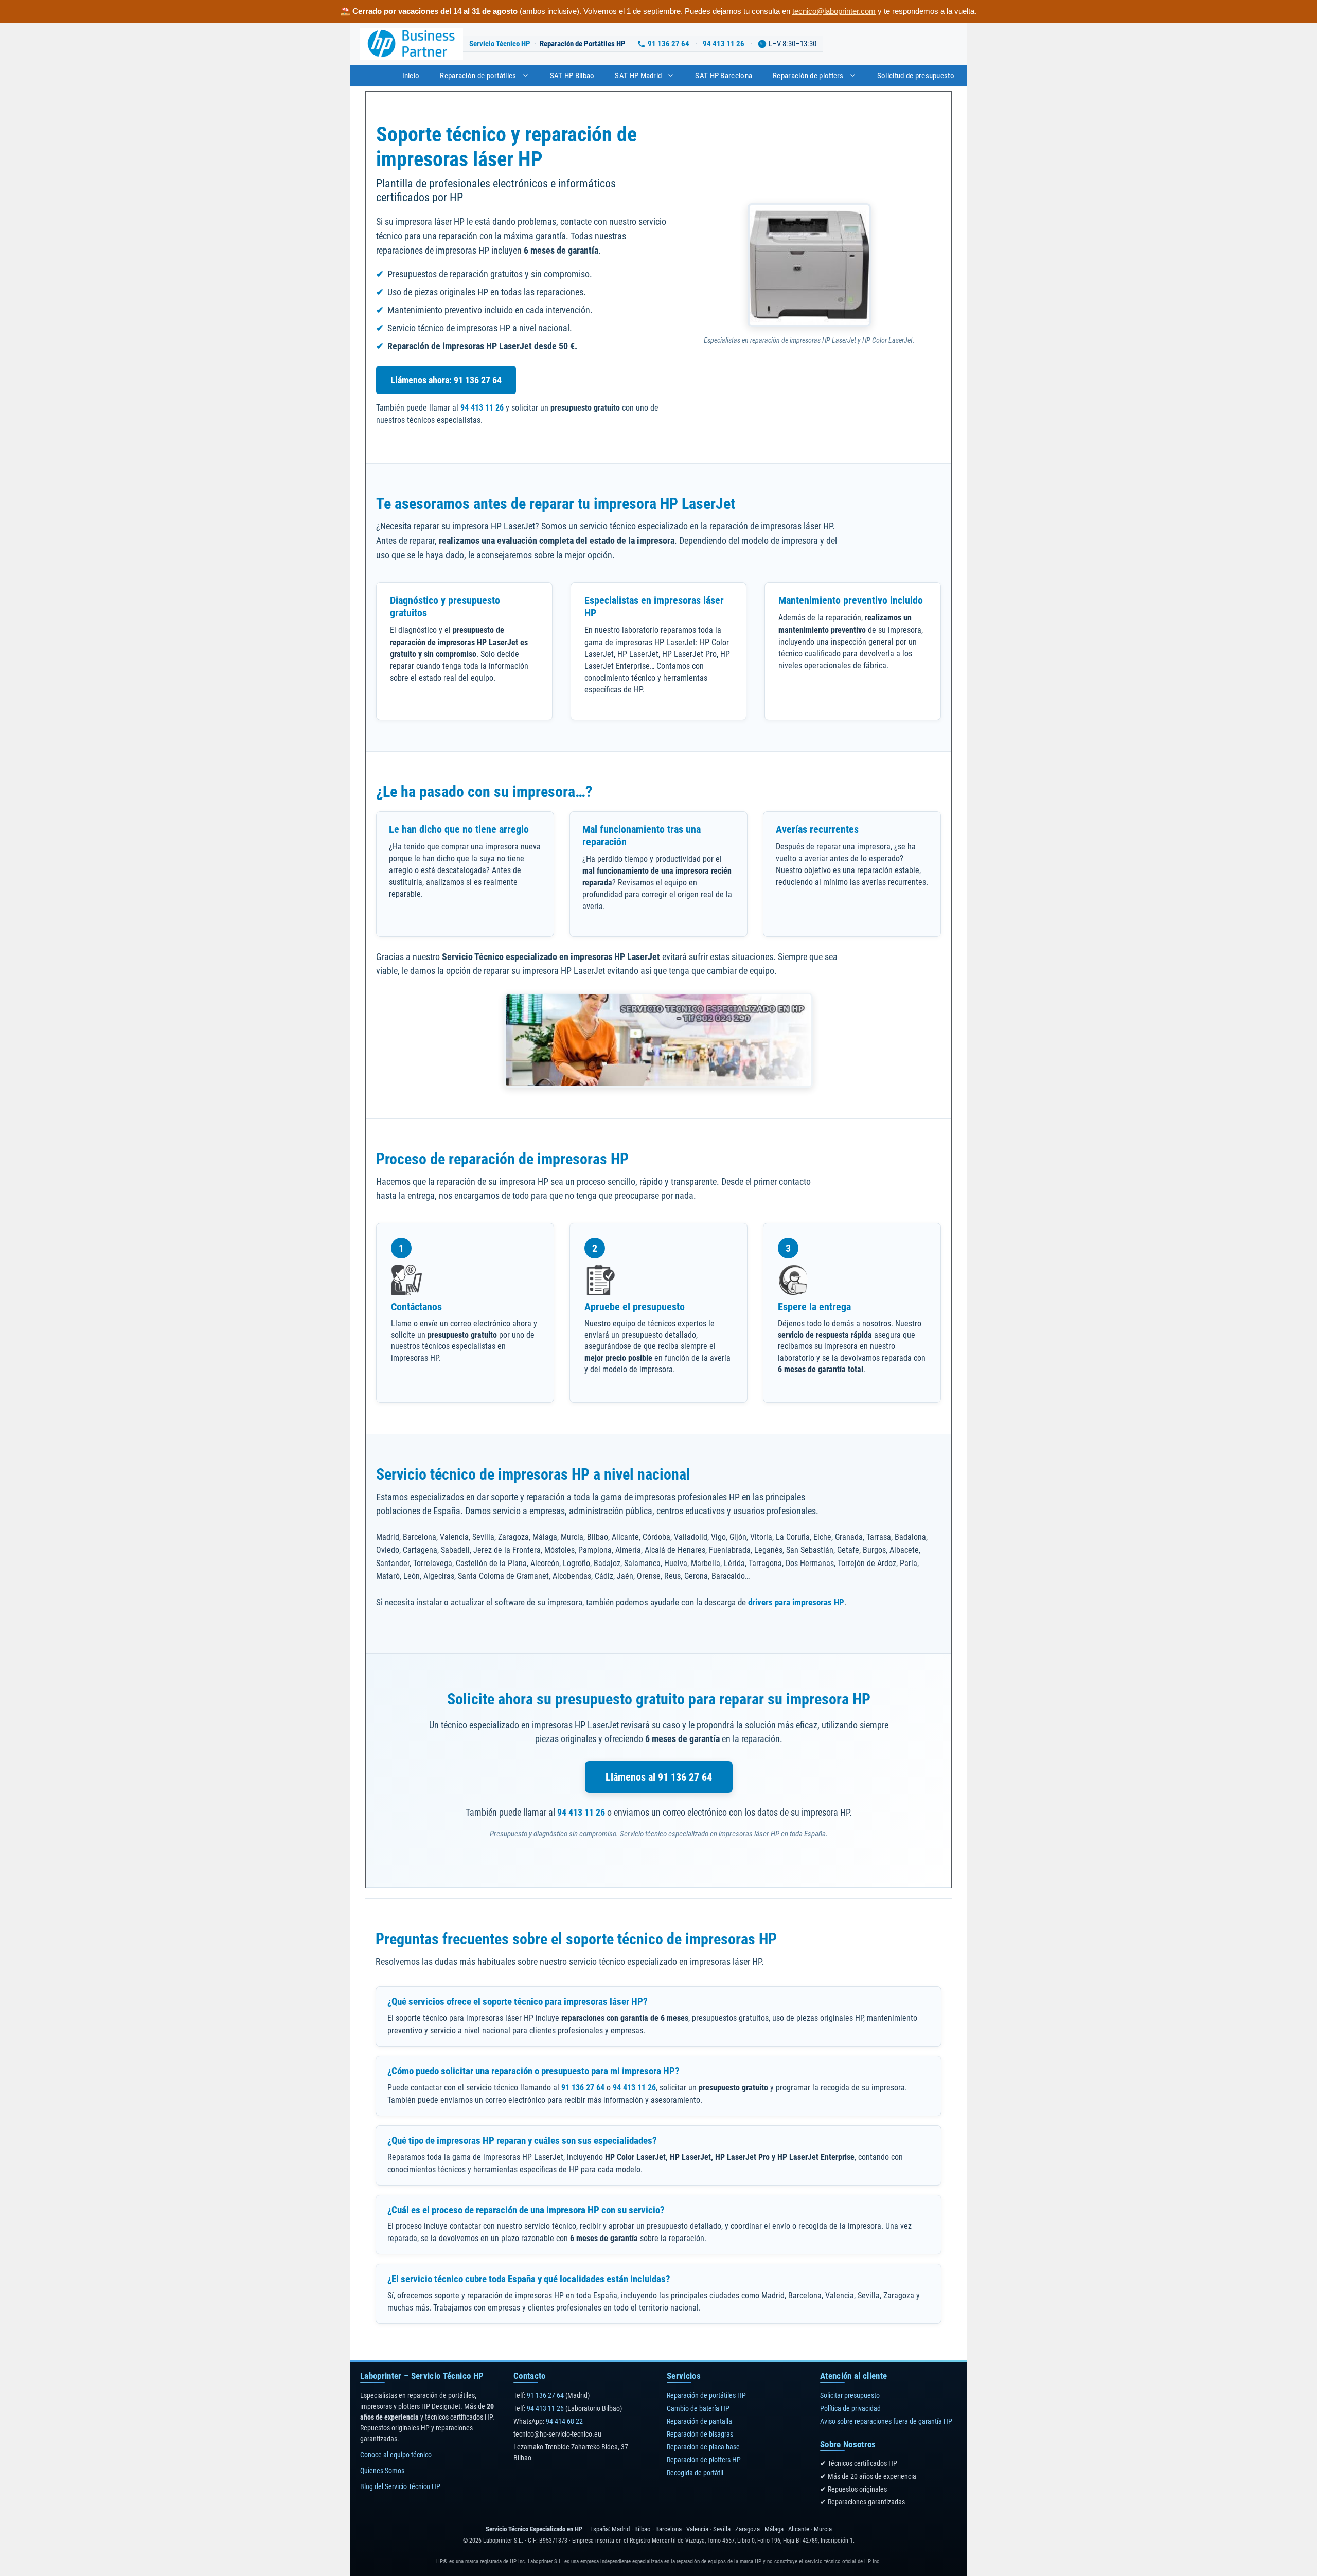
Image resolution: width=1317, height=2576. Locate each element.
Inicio (411, 76)
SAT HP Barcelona (724, 76)
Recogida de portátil (695, 2473)
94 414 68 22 (564, 2421)
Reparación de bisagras (700, 2434)
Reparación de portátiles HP (706, 2395)
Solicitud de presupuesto (916, 76)
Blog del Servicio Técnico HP (400, 2486)
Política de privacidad (850, 2408)
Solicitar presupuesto (850, 2395)
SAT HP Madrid (638, 76)
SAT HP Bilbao (572, 76)
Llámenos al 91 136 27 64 (659, 1777)
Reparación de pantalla (699, 2421)
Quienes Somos (382, 2471)
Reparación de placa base (703, 2447)
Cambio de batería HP (698, 2408)
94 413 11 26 (724, 44)
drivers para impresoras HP (796, 1602)
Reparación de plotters (808, 76)
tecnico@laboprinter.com (834, 11)
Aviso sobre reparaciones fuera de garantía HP (886, 2421)
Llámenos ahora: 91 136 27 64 (446, 380)
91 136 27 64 (669, 44)
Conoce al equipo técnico (396, 2455)
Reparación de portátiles (478, 76)
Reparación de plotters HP (704, 2460)
